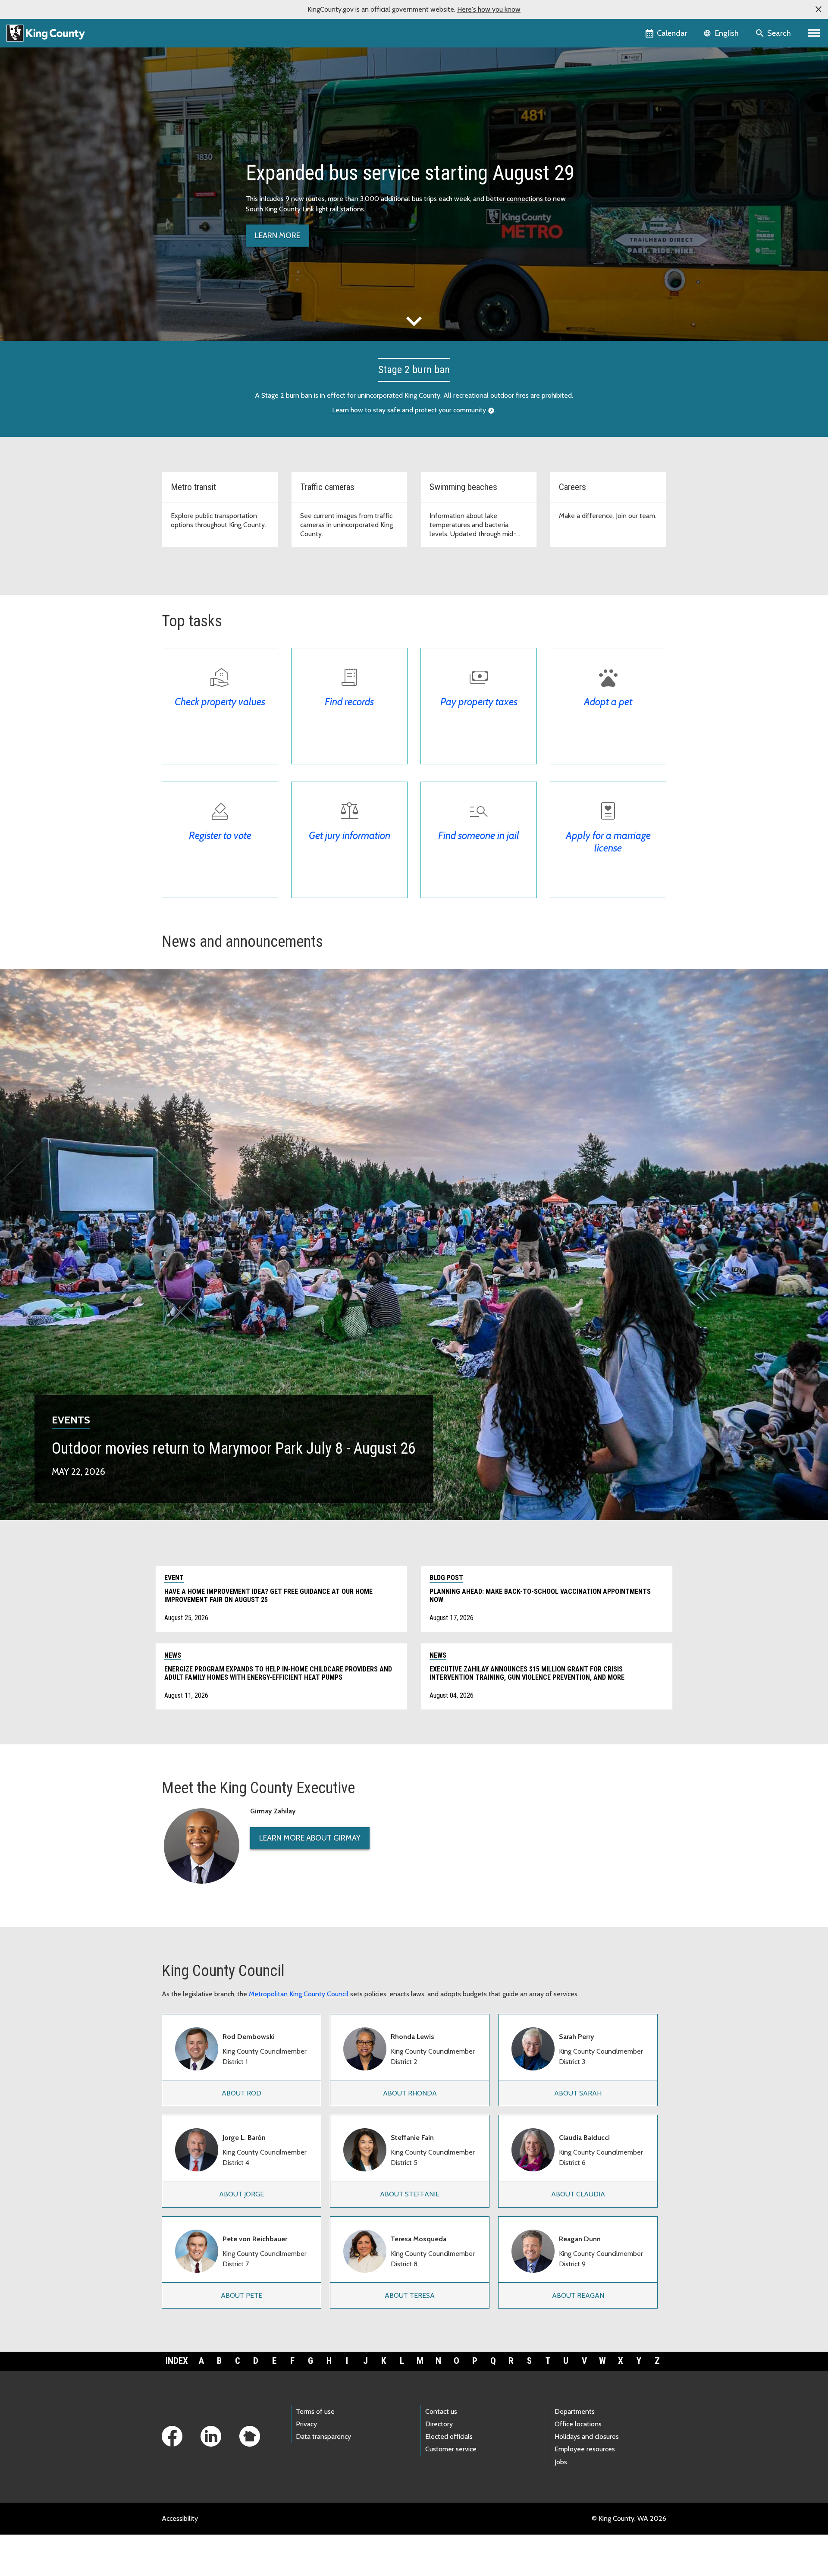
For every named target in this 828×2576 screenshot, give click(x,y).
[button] (819, 9)
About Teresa (410, 2295)
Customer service (451, 2449)
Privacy (306, 2424)
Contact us (441, 2411)
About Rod (241, 2093)
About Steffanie (410, 2194)
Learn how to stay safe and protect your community (409, 410)
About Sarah (578, 2093)
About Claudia (578, 2194)
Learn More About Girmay (310, 1838)
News (173, 1655)
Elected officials (449, 2436)
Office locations (578, 2424)
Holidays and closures (587, 2436)
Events (71, 1420)
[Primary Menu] (814, 33)
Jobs (561, 2462)
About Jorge (241, 2194)
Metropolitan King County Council (299, 1994)
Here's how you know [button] (489, 9)
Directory (439, 2424)
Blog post (446, 1578)
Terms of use (315, 2411)
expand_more (414, 321)
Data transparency (323, 2436)
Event (174, 1578)
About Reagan (578, 2295)
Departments (575, 2411)
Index (177, 2361)
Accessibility (180, 2518)
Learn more (278, 236)
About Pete (241, 2295)
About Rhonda (410, 2093)
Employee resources (585, 2449)
